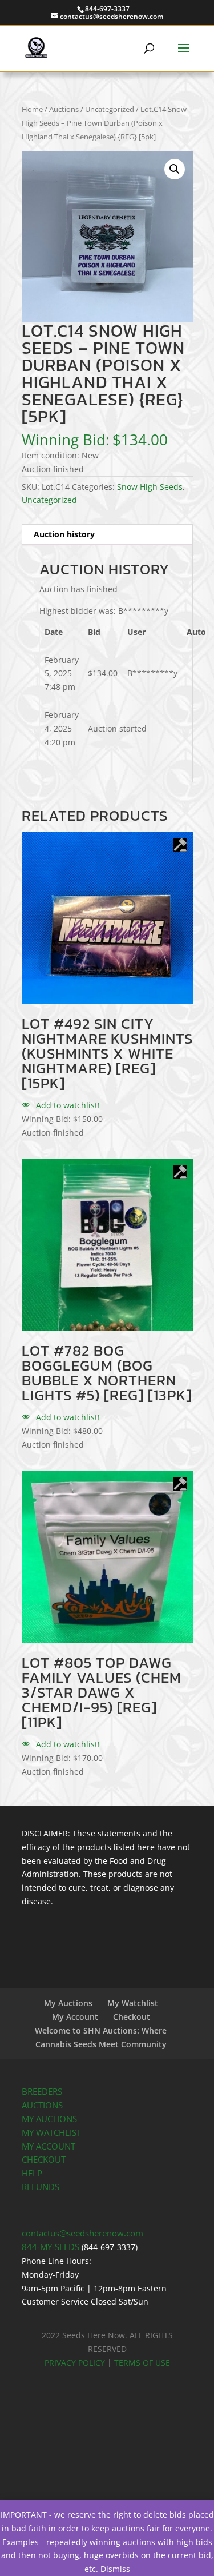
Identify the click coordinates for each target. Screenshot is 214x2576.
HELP (32, 2173)
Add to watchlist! (67, 1105)
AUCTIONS (42, 2105)
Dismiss (115, 2569)
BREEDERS (42, 2092)
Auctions (64, 109)
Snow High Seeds (150, 487)
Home (32, 109)
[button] (175, 169)
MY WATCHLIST (51, 2133)
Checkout (132, 2017)
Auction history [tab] (64, 534)
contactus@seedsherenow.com (82, 2233)
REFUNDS (41, 2187)
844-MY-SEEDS (51, 2247)
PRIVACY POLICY (75, 2363)
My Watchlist (133, 2003)
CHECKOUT (44, 2160)
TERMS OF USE (142, 2363)
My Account (75, 2017)
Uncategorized (110, 109)
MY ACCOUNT (49, 2146)
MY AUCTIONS (49, 2119)
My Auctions (68, 2003)
